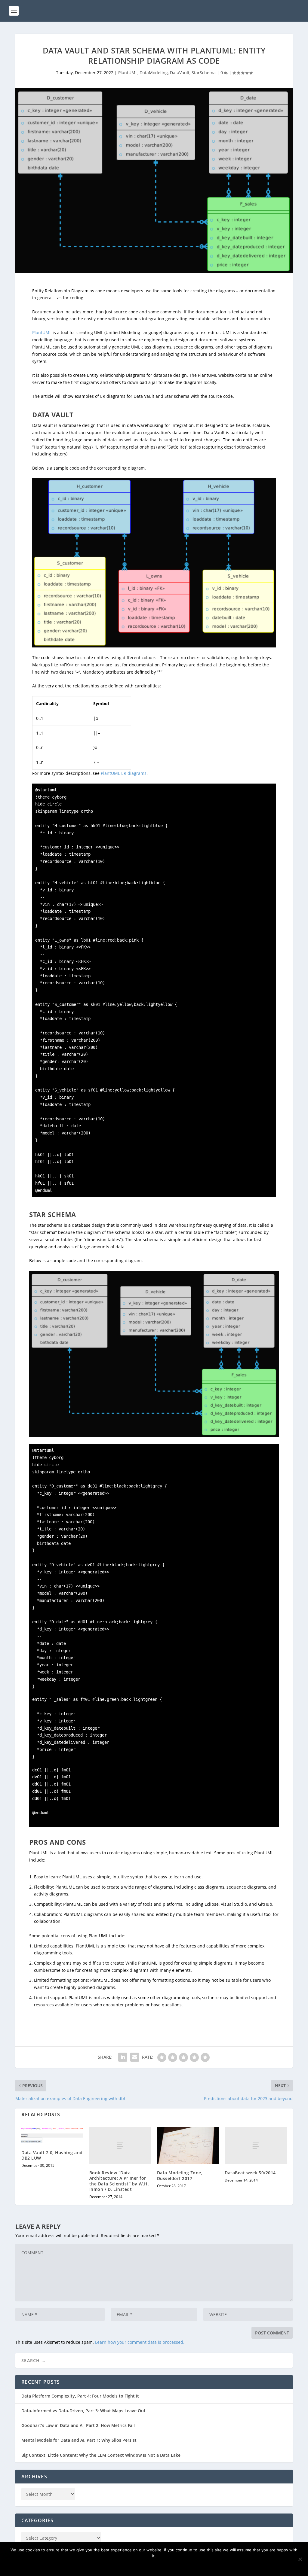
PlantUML (128, 73)
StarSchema (204, 73)
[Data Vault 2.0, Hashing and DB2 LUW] (52, 2136)
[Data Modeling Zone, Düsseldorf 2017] (188, 2146)
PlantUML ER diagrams (124, 773)
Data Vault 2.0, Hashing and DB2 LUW (52, 2155)
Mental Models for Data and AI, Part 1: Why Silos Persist (79, 2440)
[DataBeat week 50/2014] (256, 2146)
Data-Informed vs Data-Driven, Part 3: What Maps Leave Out (83, 2411)
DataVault (180, 73)
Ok (156, 2566)
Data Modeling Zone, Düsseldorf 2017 (180, 2175)
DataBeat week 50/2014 (250, 2173)
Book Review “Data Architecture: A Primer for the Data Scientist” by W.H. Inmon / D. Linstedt (119, 2181)
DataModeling (154, 73)
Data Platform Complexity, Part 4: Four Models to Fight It (80, 2396)
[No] (300, 2559)
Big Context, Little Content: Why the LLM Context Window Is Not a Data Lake (101, 2455)
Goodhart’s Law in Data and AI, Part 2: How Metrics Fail (78, 2425)
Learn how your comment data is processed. (140, 2342)
